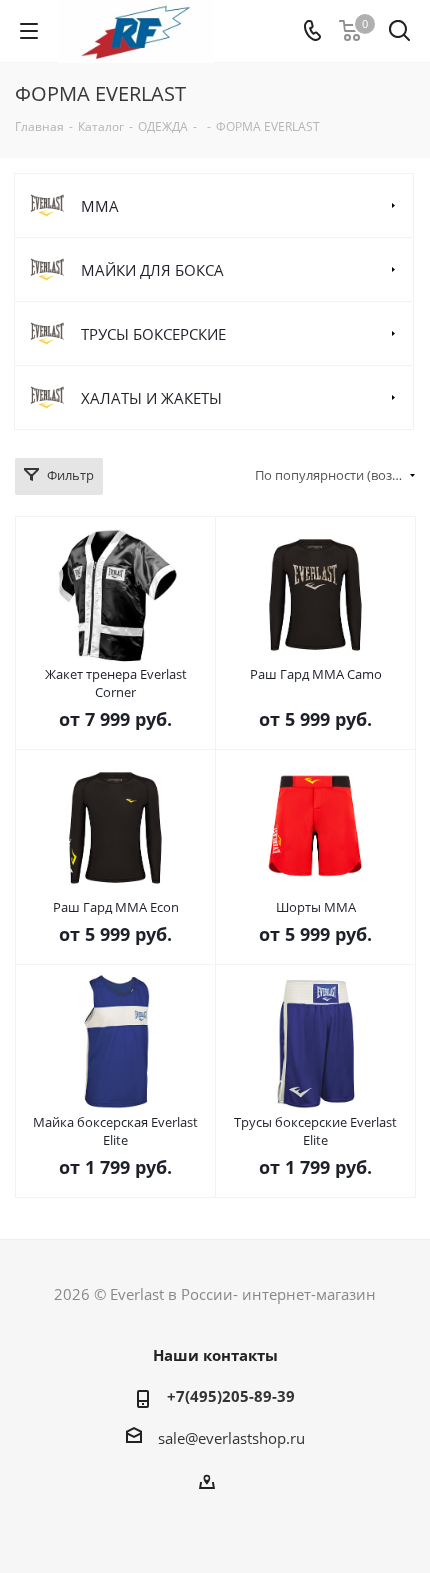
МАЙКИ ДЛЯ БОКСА (152, 270)
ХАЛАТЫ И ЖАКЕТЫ (151, 398)
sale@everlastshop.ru (231, 1438)
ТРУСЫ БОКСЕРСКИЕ (153, 334)
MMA (100, 206)
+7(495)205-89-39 (231, 1396)
